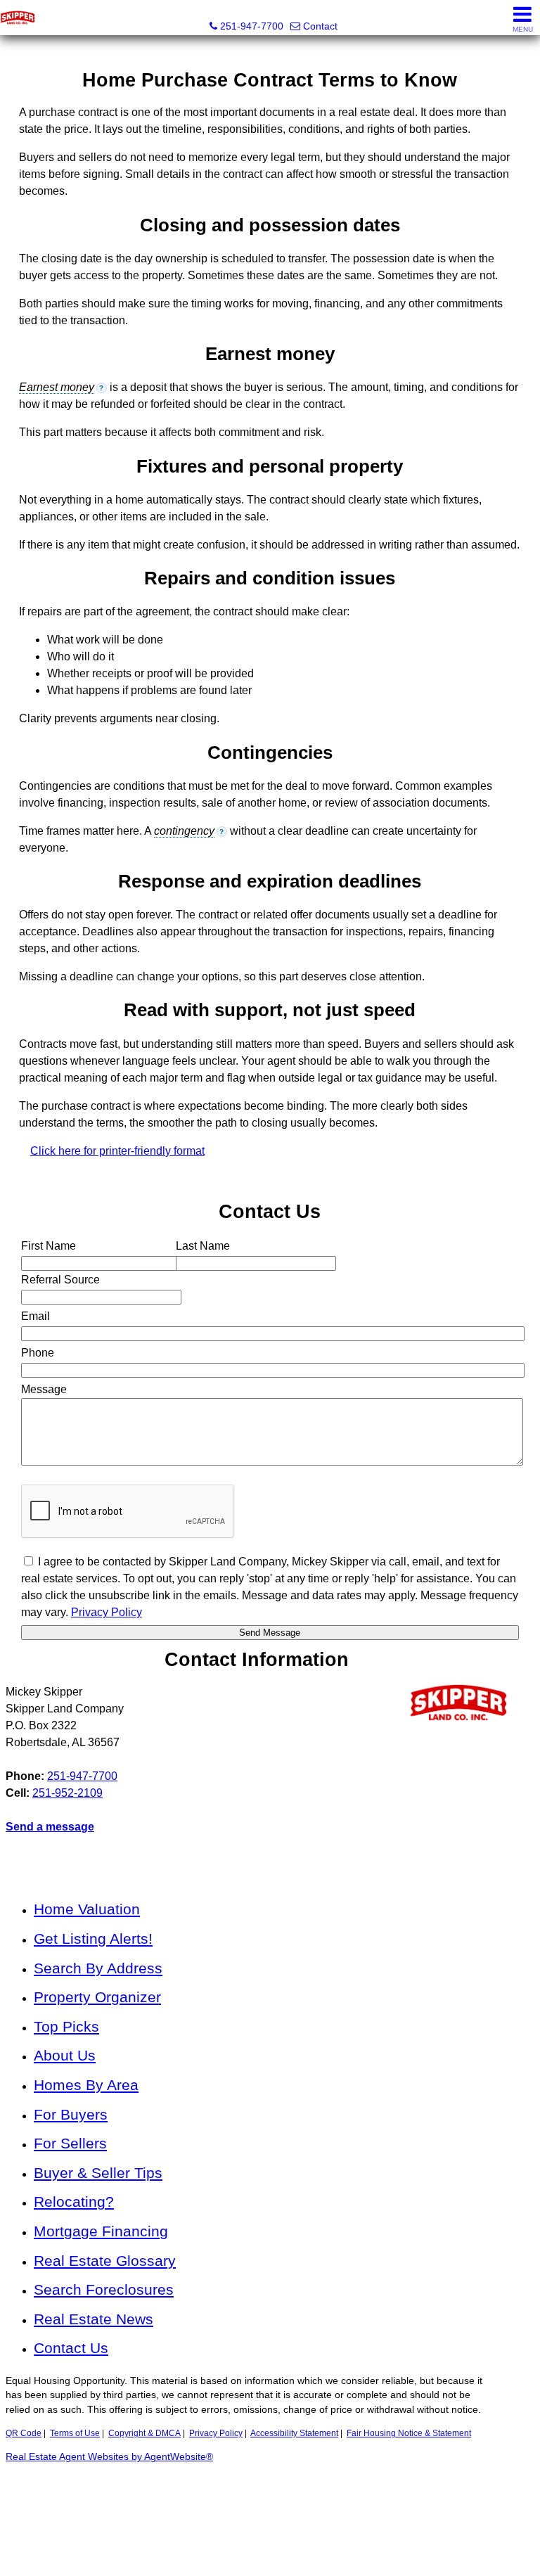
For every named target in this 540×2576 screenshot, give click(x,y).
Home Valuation (87, 1909)
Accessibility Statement (294, 2433)
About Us (65, 2055)
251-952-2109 (67, 1793)
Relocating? (74, 2202)
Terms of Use (75, 2433)
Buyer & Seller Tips (98, 2173)
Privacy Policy (216, 2433)
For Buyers (71, 2114)
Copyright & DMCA (144, 2433)
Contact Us (71, 2348)
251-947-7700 (82, 1776)
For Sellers (70, 2143)
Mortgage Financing (101, 2231)
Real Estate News (94, 2319)
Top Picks (66, 2026)
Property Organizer (97, 1997)
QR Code (24, 2433)
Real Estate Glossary (105, 2261)
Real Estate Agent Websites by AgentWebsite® (109, 2457)
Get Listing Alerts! (93, 1939)
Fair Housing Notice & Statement (409, 2433)
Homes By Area (86, 2085)
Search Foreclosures (104, 2289)
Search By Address (98, 1968)
